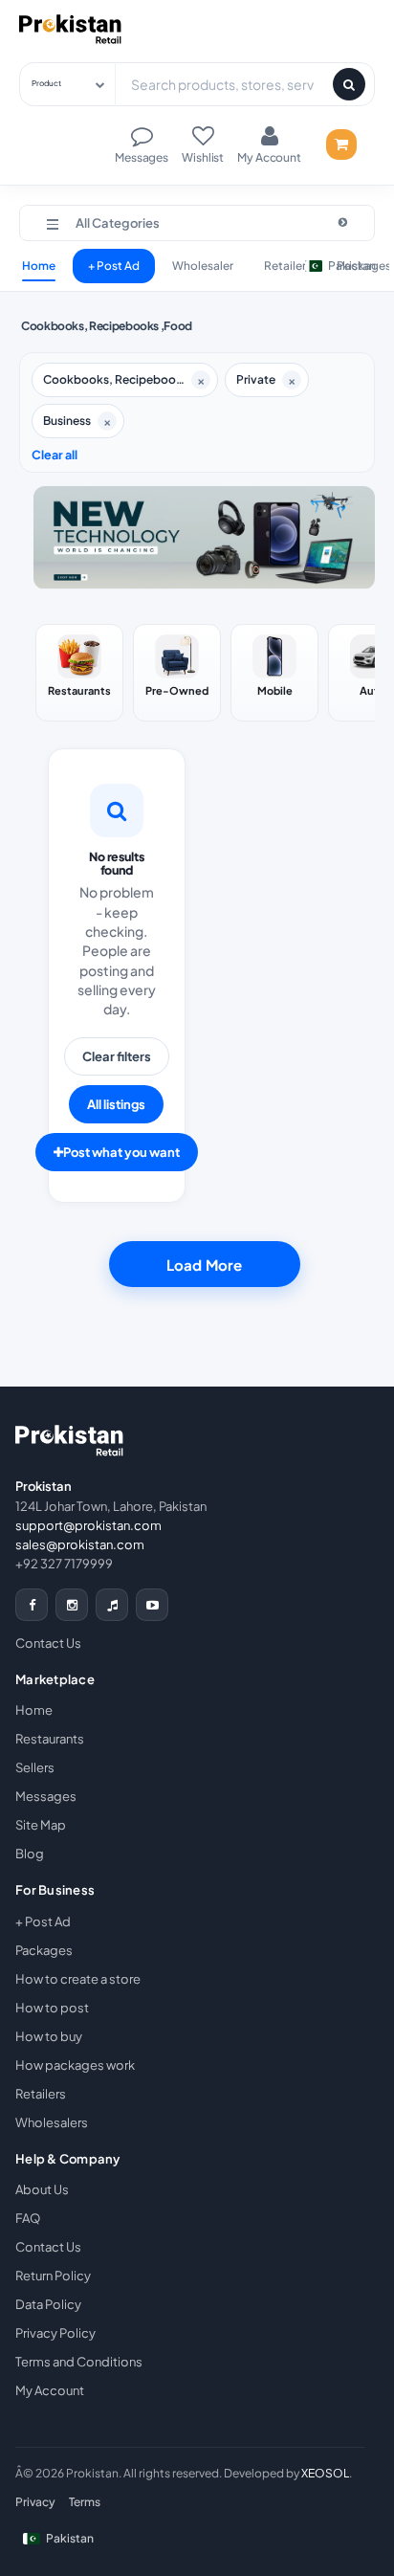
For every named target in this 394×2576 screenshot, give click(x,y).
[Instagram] (72, 1605)
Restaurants (50, 1739)
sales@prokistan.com (80, 1544)
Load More (204, 1265)
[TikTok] (112, 1605)
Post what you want (121, 1152)
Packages (44, 1950)
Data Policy (48, 2304)
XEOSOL (325, 2473)
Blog (30, 1854)
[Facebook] (32, 1605)
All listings (116, 1104)
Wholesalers (52, 2122)
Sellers (35, 1767)
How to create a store (78, 1979)
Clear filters (117, 1056)
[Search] (349, 84)
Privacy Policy (55, 2333)
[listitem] (79, 673)
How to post (52, 2008)
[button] (197, 223)
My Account (50, 2390)
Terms (85, 2502)
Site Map (41, 1825)
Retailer (285, 266)
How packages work (75, 2065)
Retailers (41, 2094)
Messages (46, 1796)
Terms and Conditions (79, 2362)
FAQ (28, 2218)
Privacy (35, 2502)
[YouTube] (152, 1605)
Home (39, 266)
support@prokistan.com (88, 1525)
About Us (42, 2189)
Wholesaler (203, 266)
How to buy (49, 2036)
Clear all (55, 455)
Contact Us (48, 1643)
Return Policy (53, 2276)
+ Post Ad (114, 266)
